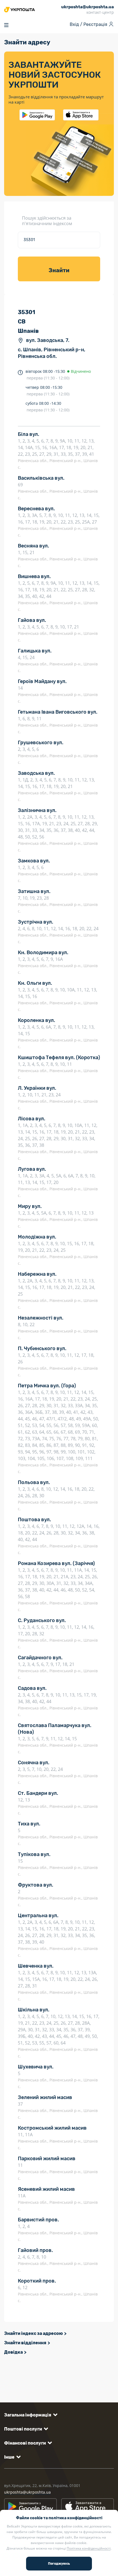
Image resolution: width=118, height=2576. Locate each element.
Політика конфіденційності (89, 2548)
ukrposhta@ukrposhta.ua (27, 2492)
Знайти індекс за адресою (33, 2333)
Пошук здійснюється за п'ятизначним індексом (47, 221)
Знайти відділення (25, 2343)
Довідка (13, 2352)
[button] (30, 2415)
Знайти (59, 270)
